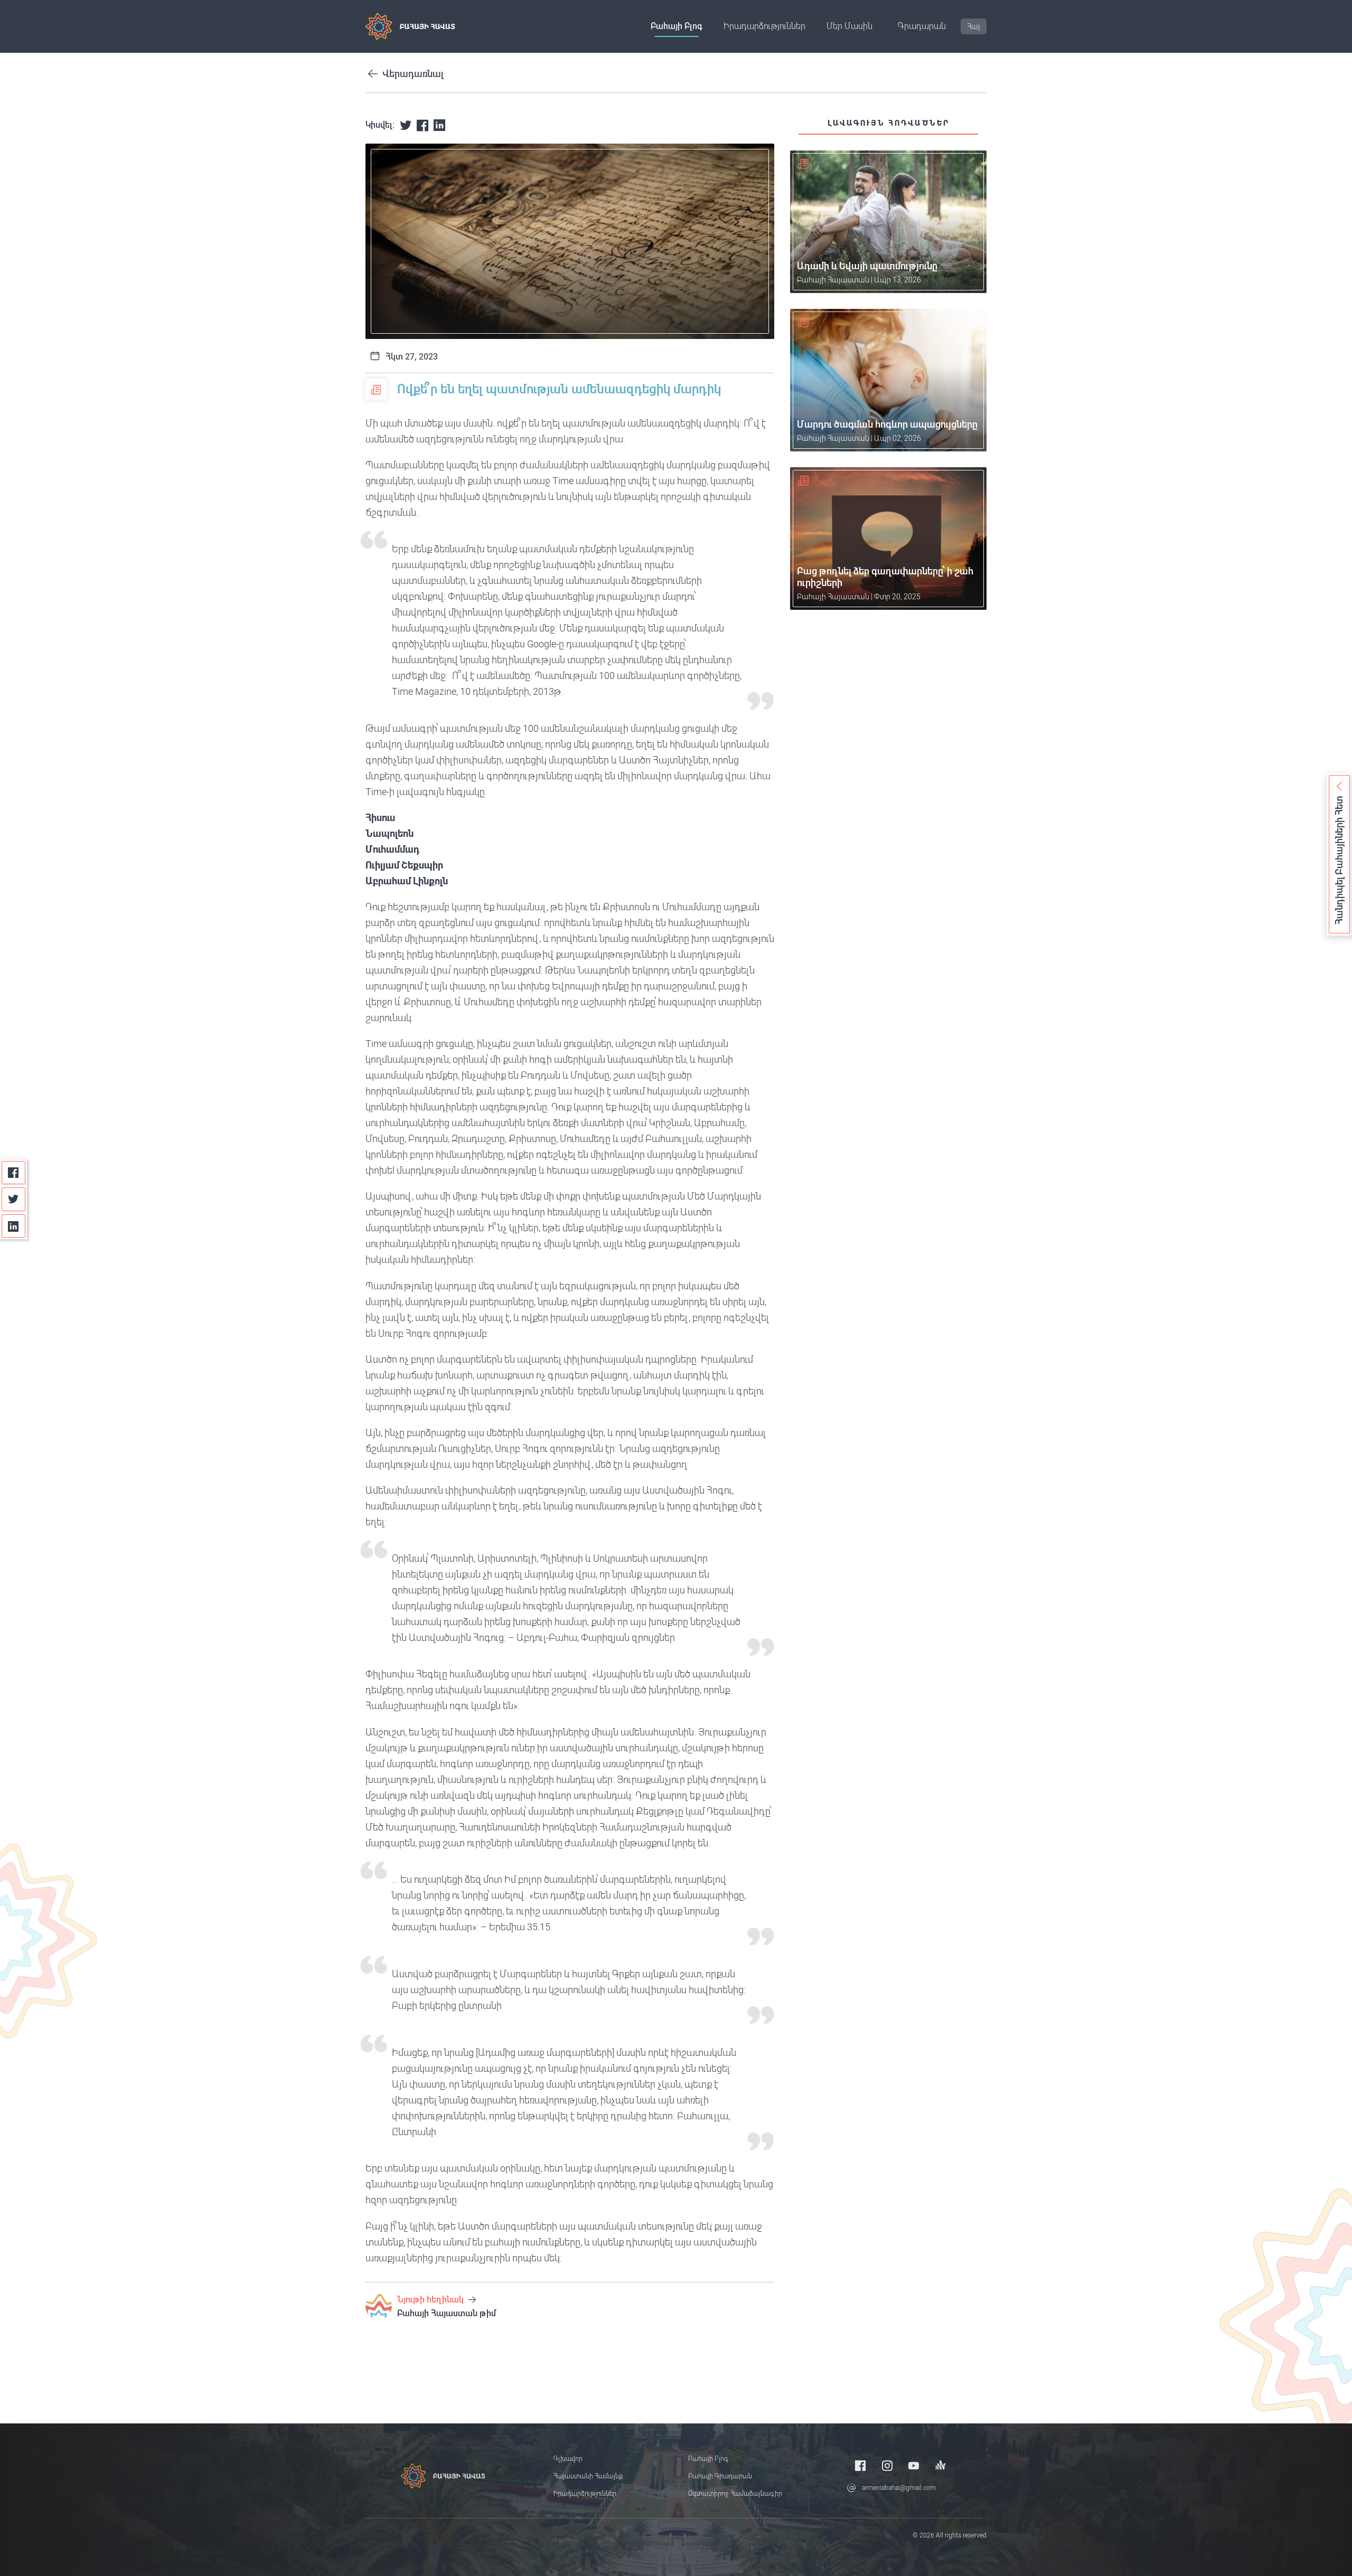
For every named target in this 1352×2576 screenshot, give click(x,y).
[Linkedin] (13, 1226)
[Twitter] (13, 1199)
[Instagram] (887, 2465)
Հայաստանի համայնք (588, 2476)
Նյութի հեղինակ (431, 2300)
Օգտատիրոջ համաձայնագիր (735, 2494)
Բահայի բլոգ (677, 26)
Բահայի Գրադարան (720, 2476)
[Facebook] (13, 1173)
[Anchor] (941, 2465)
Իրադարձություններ (764, 26)
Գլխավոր (568, 2459)
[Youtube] (914, 2465)
